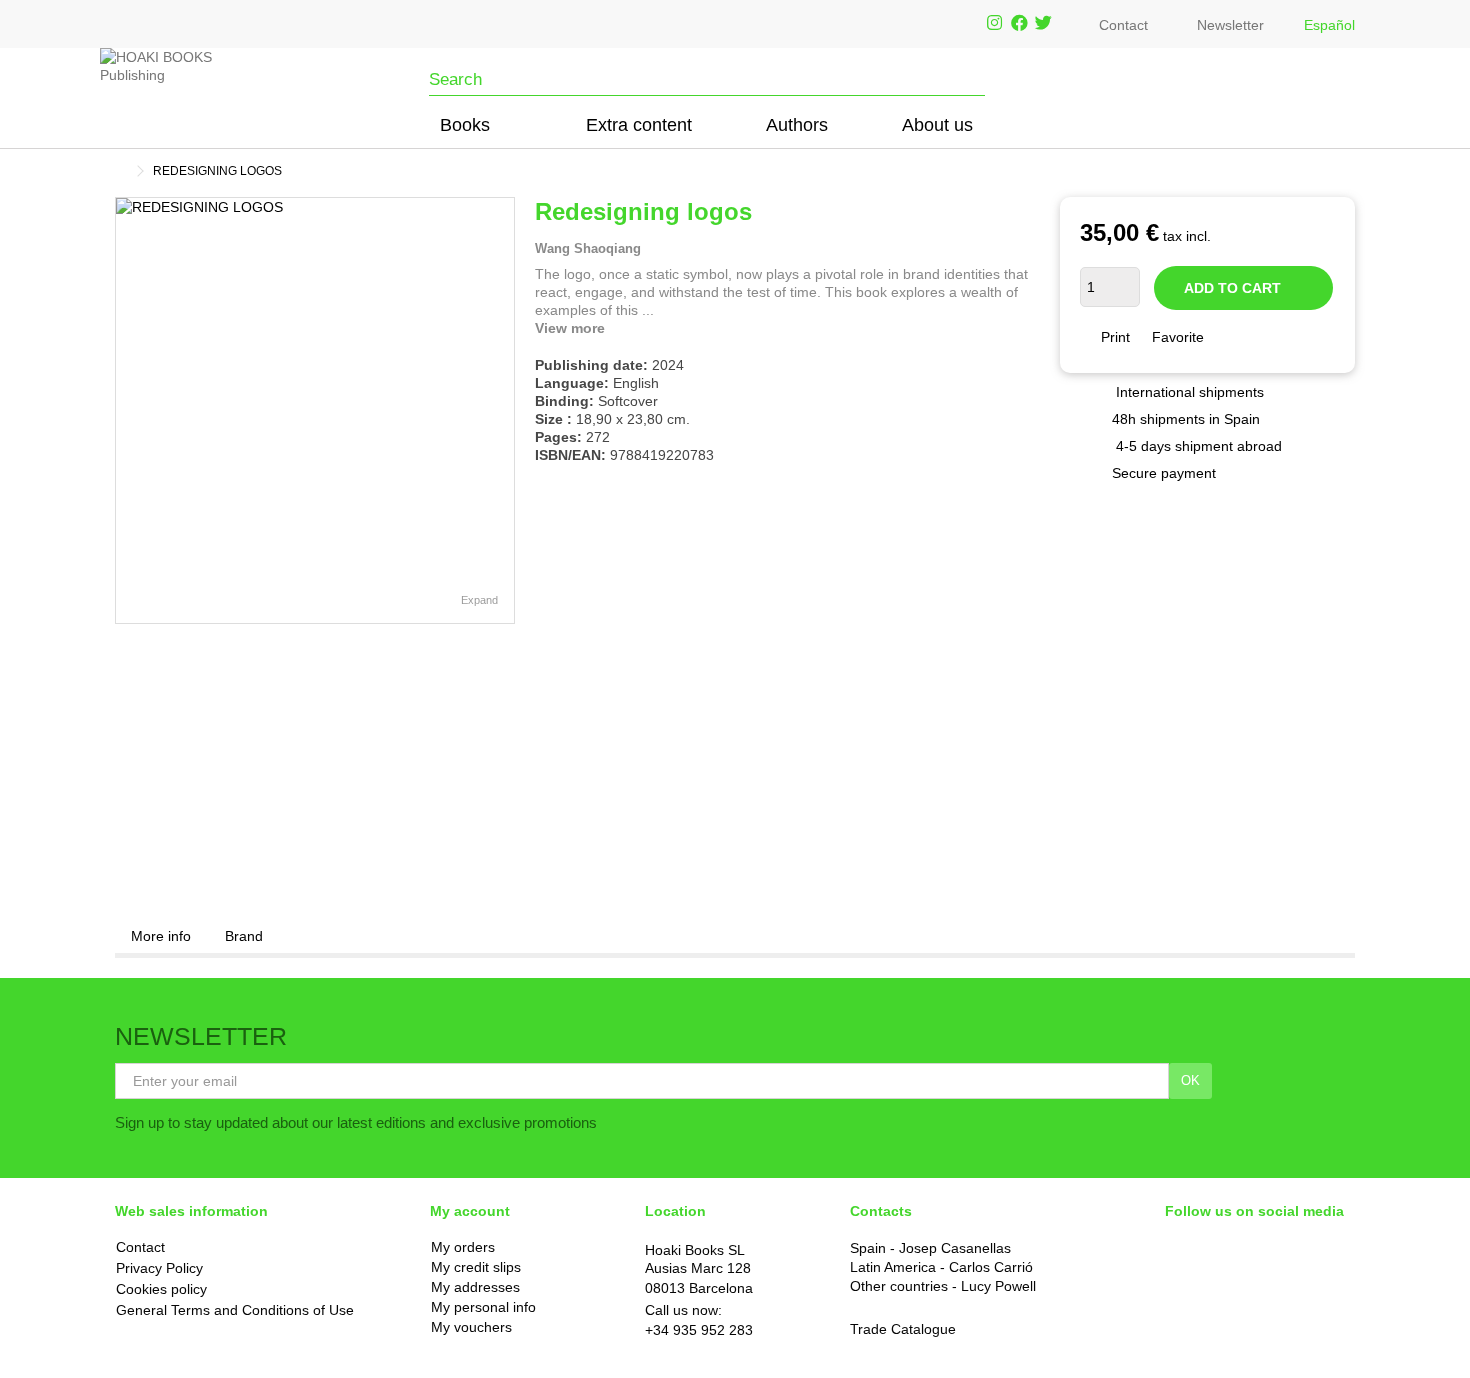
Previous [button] (126, 410)
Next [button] (504, 410)
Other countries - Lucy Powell (943, 1286)
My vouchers (471, 1327)
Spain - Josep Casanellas (930, 1248)
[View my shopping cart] (1334, 123)
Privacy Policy (159, 1268)
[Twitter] (1043, 23)
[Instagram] (994, 23)
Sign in (1304, 122)
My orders (463, 1247)
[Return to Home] (121, 171)
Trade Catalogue (903, 1329)
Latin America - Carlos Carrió (941, 1267)
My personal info (483, 1307)
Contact (1123, 25)
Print (1113, 337)
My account (470, 1211)
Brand (244, 936)
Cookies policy (161, 1289)
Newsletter (1230, 25)
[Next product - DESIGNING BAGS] (1347, 168)
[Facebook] (1019, 23)
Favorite (1178, 337)
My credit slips (476, 1267)
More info (161, 936)
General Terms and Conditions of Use (235, 1310)
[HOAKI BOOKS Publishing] (161, 87)
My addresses (475, 1287)
